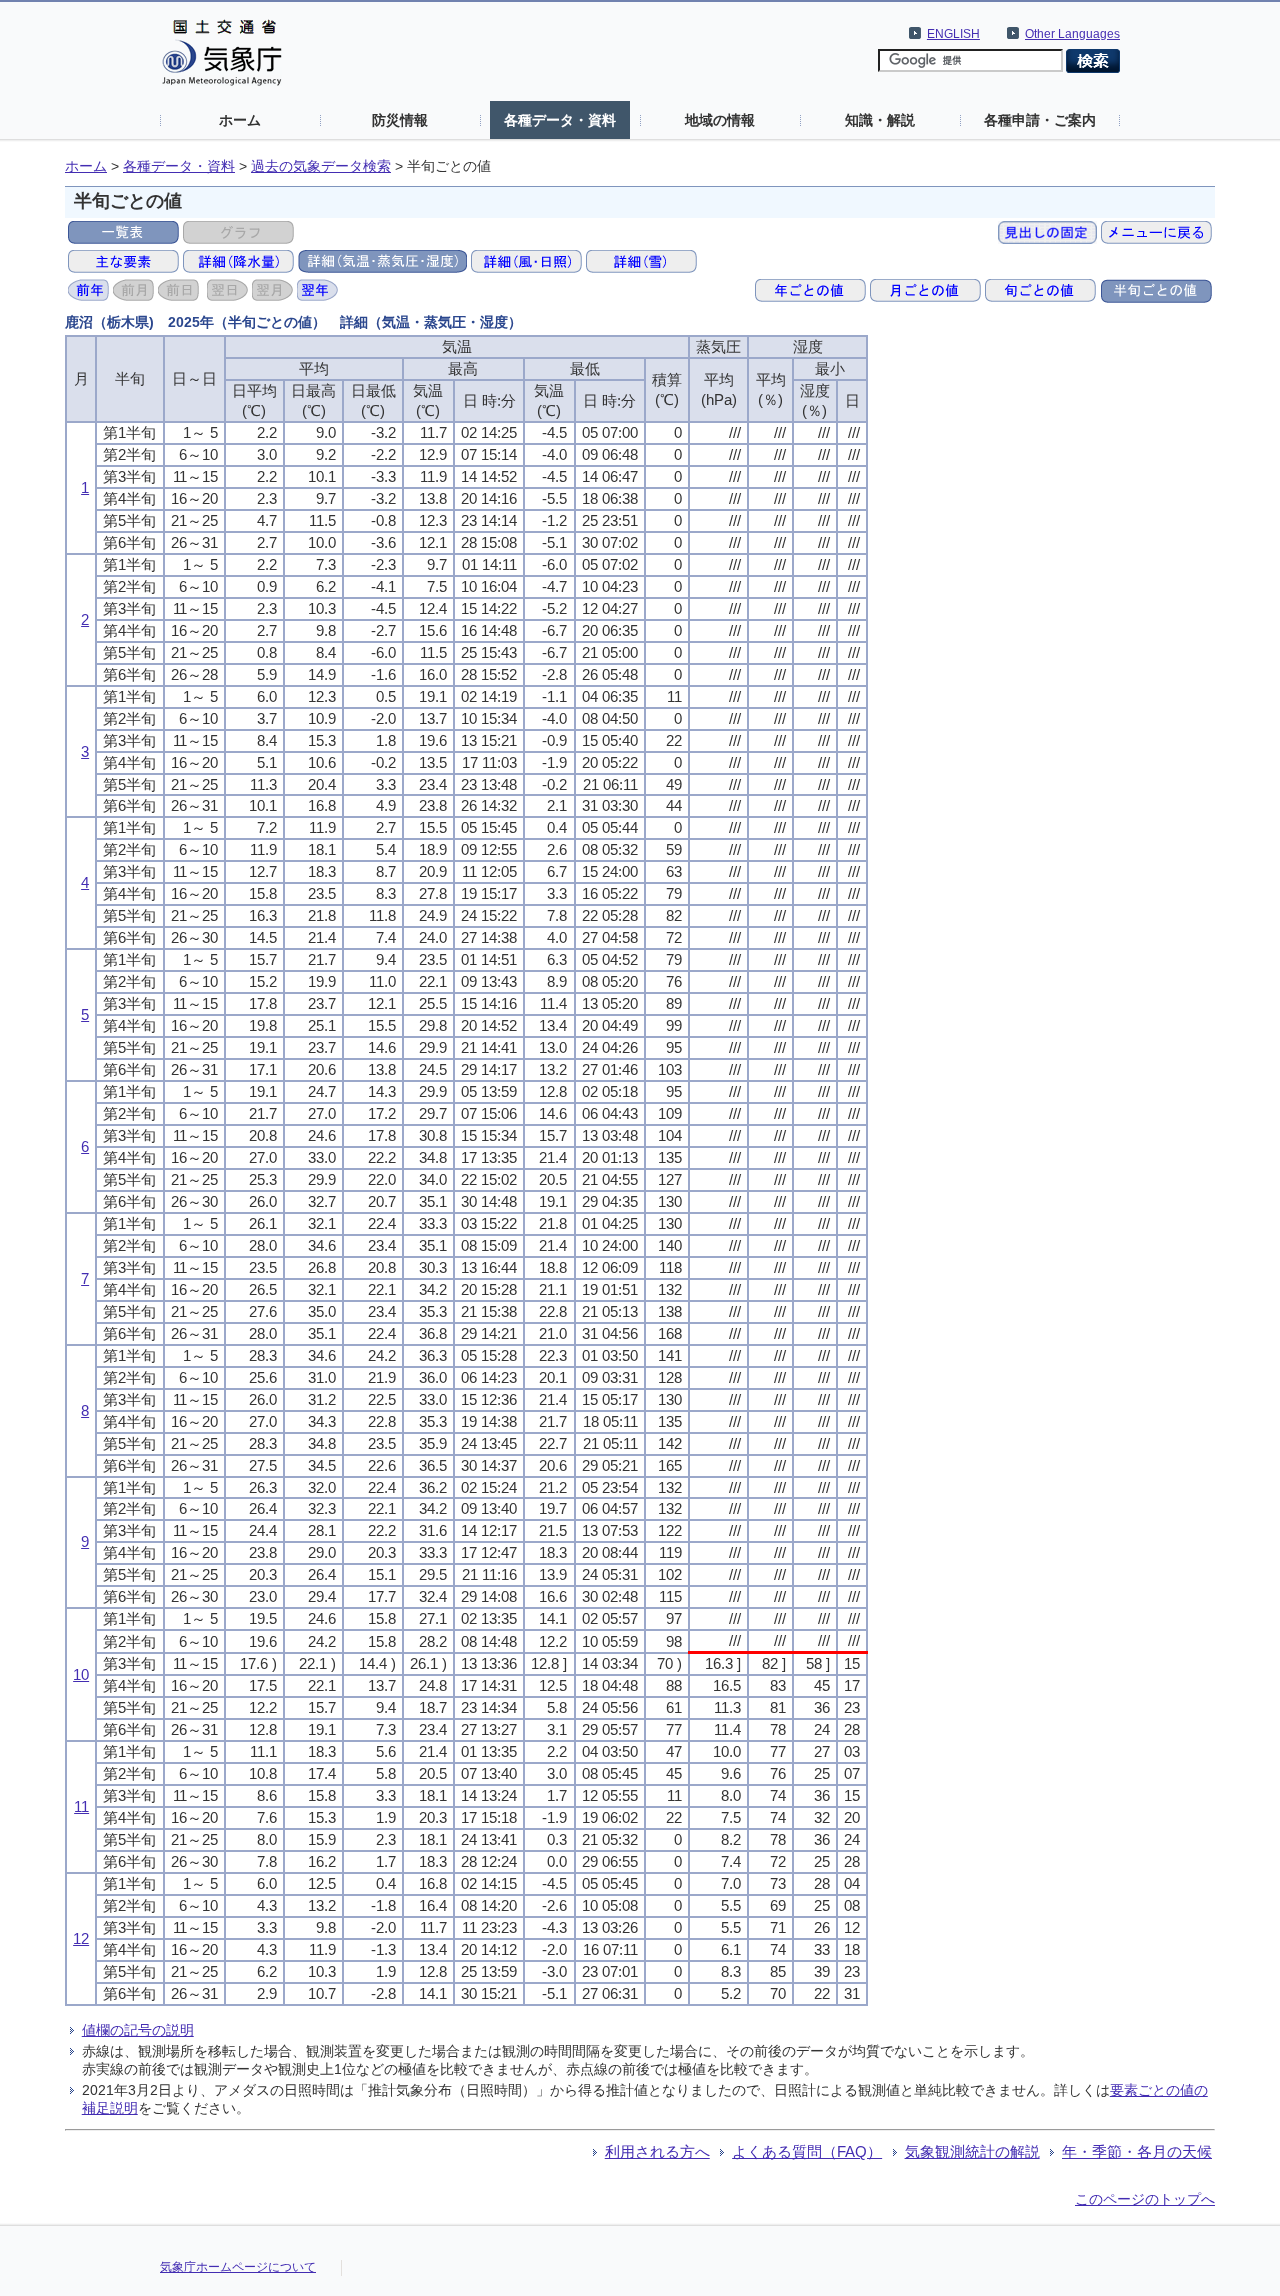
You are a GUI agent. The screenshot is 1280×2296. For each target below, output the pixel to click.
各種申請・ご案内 (1040, 120)
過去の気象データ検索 (321, 166)
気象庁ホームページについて (238, 2267)
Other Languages (1072, 34)
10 (81, 1674)
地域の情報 (720, 120)
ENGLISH (953, 34)
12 (81, 1938)
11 (81, 1806)
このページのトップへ (1145, 2199)
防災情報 (400, 120)
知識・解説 (880, 120)
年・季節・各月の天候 (1137, 2151)
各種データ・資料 (560, 120)
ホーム (240, 120)
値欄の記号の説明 (138, 2030)
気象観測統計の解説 (972, 2151)
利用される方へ (657, 2151)
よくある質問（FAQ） (807, 2151)
